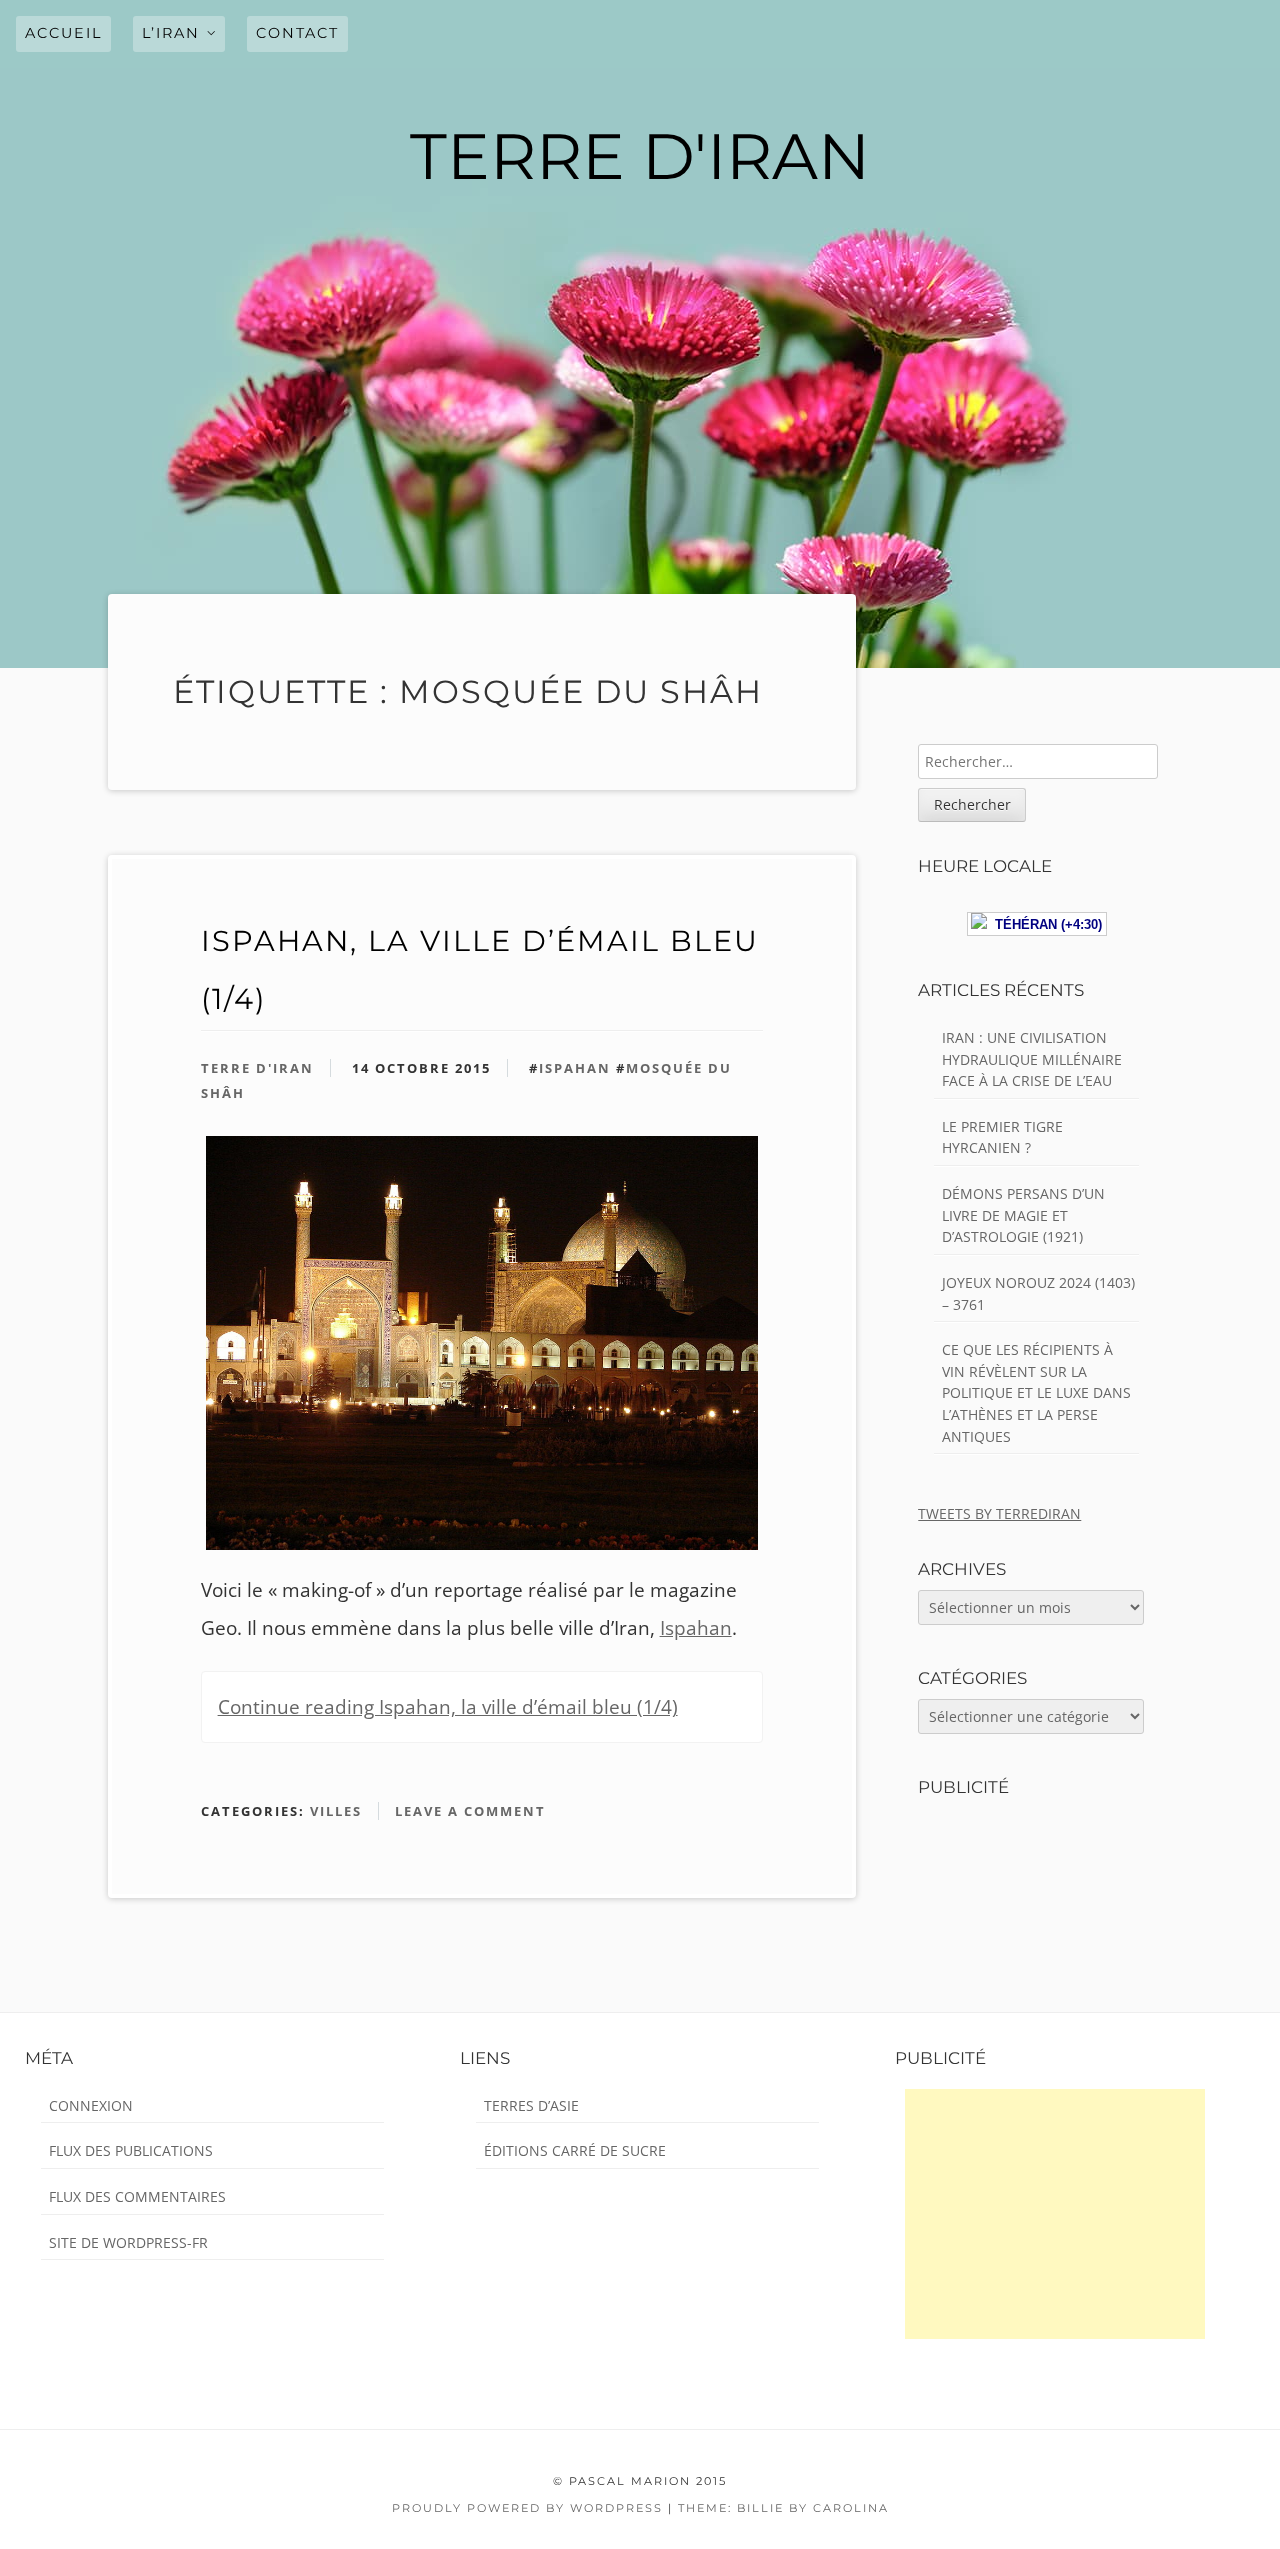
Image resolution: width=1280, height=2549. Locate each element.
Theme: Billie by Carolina (783, 2508)
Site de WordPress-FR (128, 2242)
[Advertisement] (1055, 2214)
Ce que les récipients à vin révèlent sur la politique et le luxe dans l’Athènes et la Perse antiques (1036, 1392)
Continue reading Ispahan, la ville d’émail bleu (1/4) (448, 1707)
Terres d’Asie (531, 2105)
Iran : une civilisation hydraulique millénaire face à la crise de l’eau (1032, 1059)
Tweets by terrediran (999, 1513)
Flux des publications (131, 2150)
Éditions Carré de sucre (575, 2150)
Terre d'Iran (257, 1068)
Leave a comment (470, 1811)
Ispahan (575, 1068)
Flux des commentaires (137, 2196)
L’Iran (171, 33)
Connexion (91, 2105)
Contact (297, 33)
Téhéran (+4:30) (1044, 924)
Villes (336, 1811)
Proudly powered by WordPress (527, 2508)
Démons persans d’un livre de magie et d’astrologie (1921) (1023, 1215)
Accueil (63, 33)
